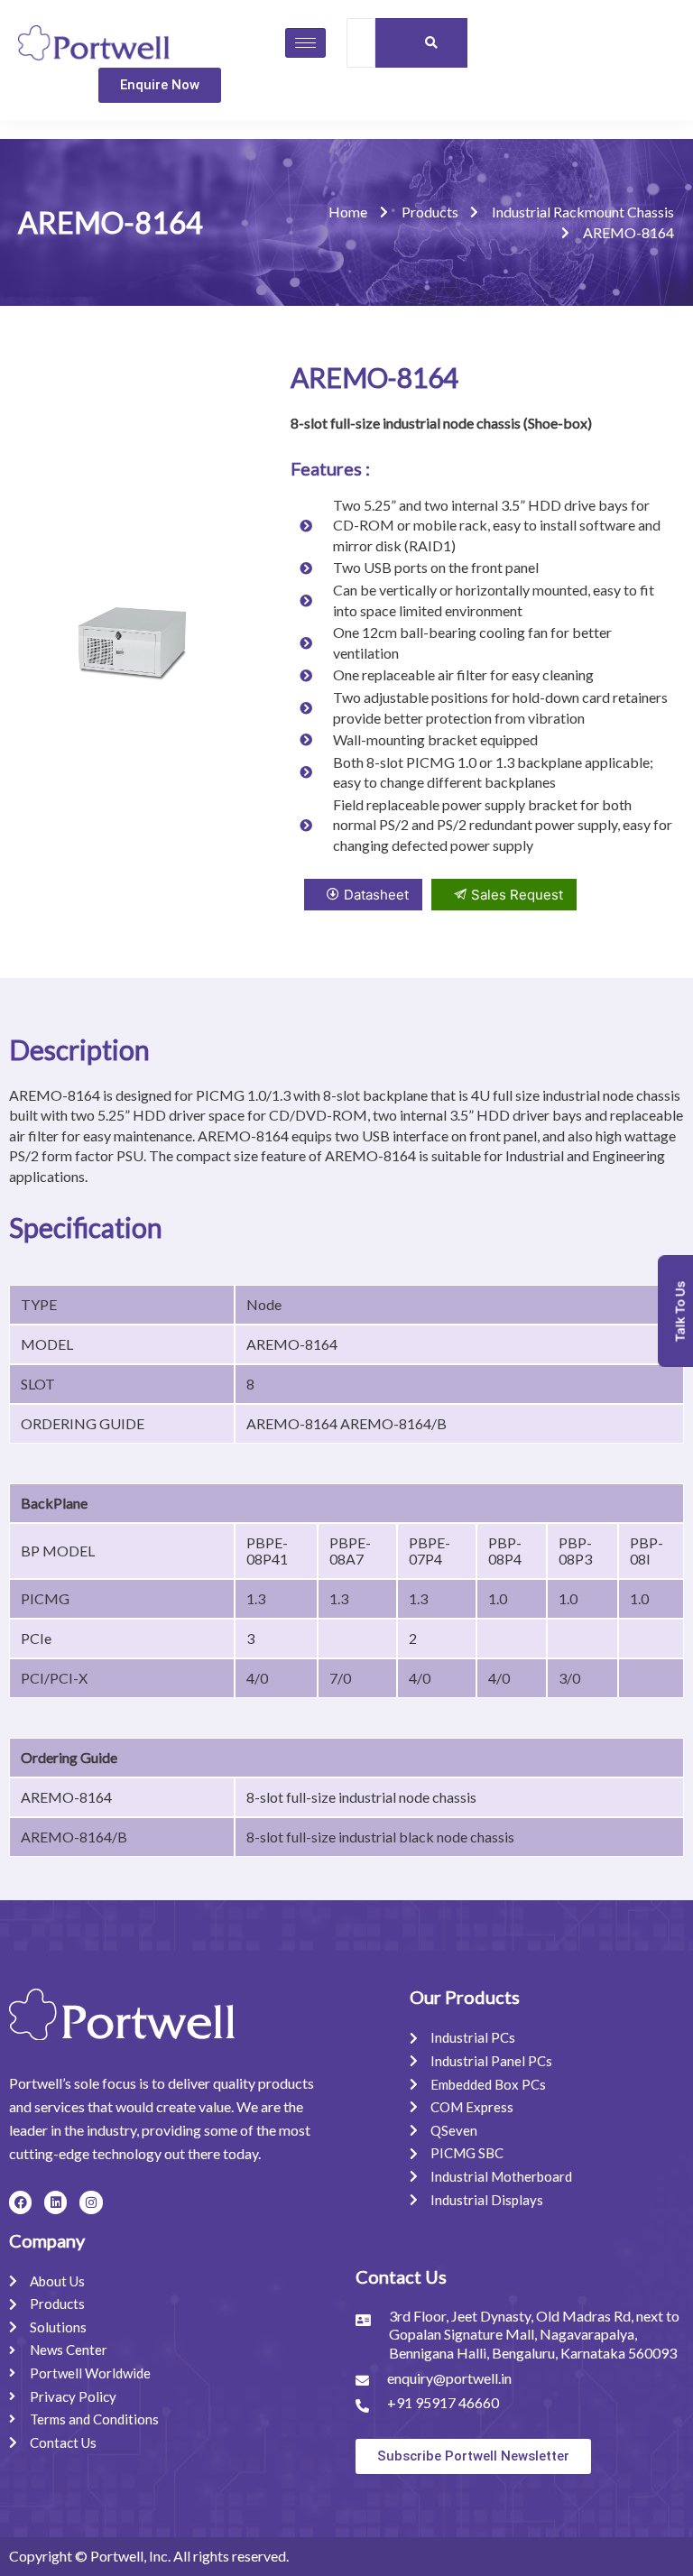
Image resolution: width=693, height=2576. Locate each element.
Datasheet (376, 895)
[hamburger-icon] (305, 43)
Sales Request (517, 895)
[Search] (432, 43)
